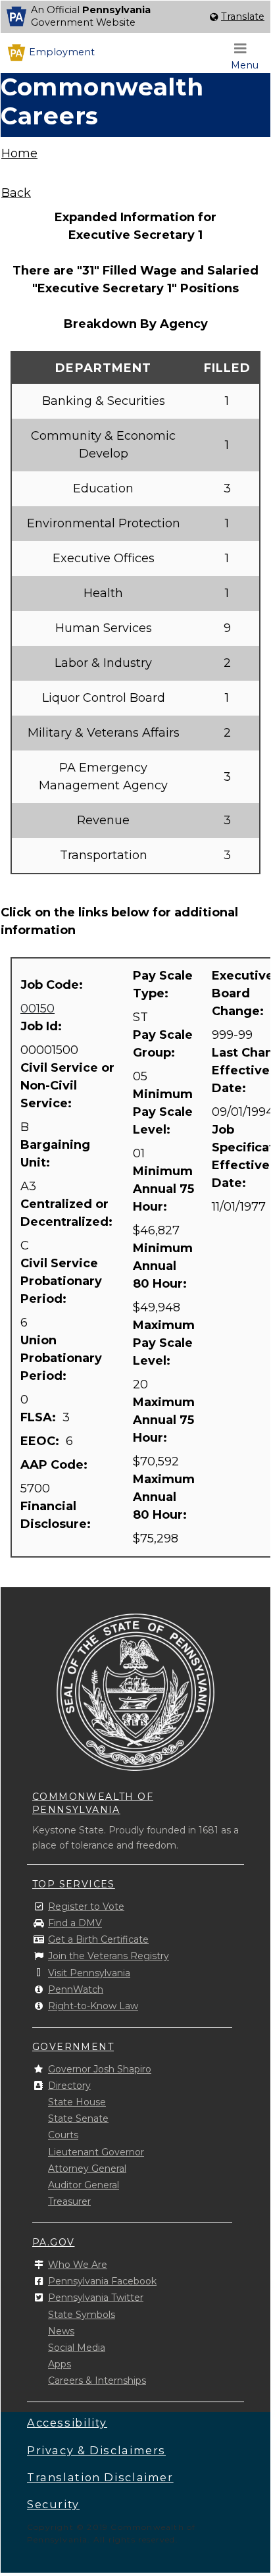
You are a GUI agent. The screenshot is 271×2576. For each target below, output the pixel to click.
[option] (135, 17)
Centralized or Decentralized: (68, 1213)
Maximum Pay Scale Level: (164, 1343)
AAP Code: (56, 1465)
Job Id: (43, 1026)
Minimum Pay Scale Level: (163, 1112)
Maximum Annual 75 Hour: (164, 1420)
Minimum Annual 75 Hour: (163, 1189)
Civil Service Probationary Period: (61, 1281)
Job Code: (53, 985)
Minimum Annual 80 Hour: (163, 1266)
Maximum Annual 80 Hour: (164, 1497)
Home (19, 153)
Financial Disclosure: (57, 1515)
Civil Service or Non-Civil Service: (67, 1086)
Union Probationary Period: (61, 1358)
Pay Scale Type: (163, 985)
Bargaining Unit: (55, 1154)
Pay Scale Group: (163, 1044)
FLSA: (40, 1417)
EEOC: (41, 1441)
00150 (37, 1009)
